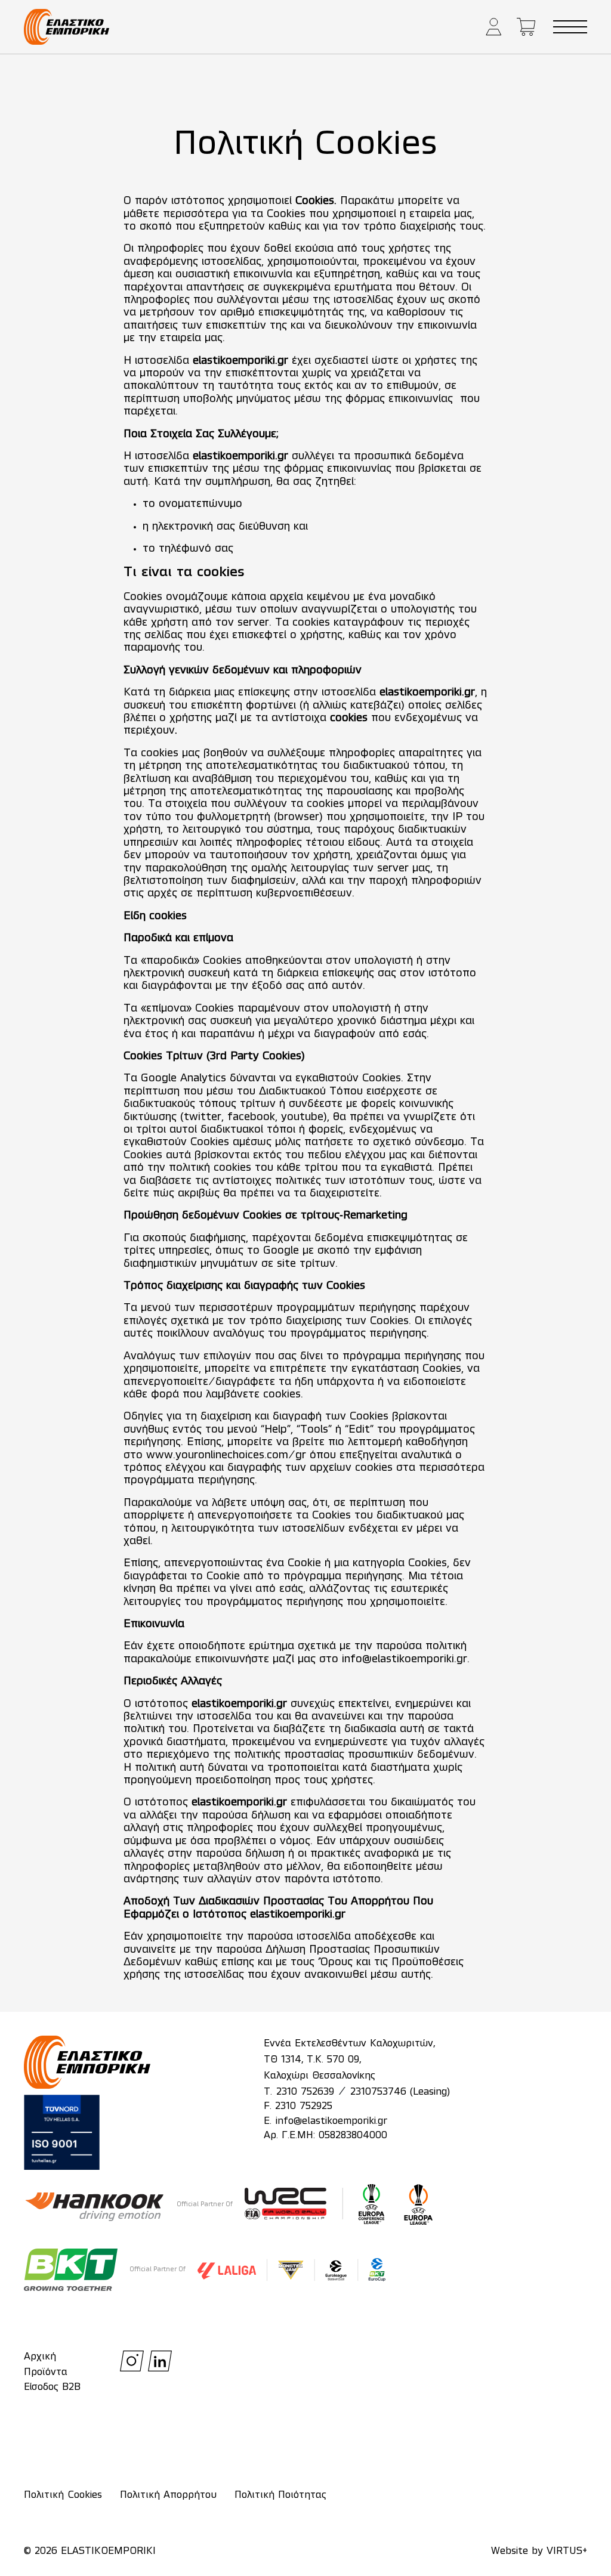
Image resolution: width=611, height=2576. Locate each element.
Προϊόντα (46, 2373)
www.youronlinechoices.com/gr (226, 1455)
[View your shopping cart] (526, 27)
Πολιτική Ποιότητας (280, 2495)
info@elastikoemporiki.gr (405, 1659)
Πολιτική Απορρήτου (168, 2495)
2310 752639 (305, 2092)
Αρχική (40, 2357)
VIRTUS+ (567, 2552)
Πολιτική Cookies (63, 2495)
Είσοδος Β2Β (52, 2388)
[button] (494, 27)
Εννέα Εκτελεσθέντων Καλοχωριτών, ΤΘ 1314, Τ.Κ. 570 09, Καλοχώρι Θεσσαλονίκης (349, 2060)
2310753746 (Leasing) (400, 2092)
